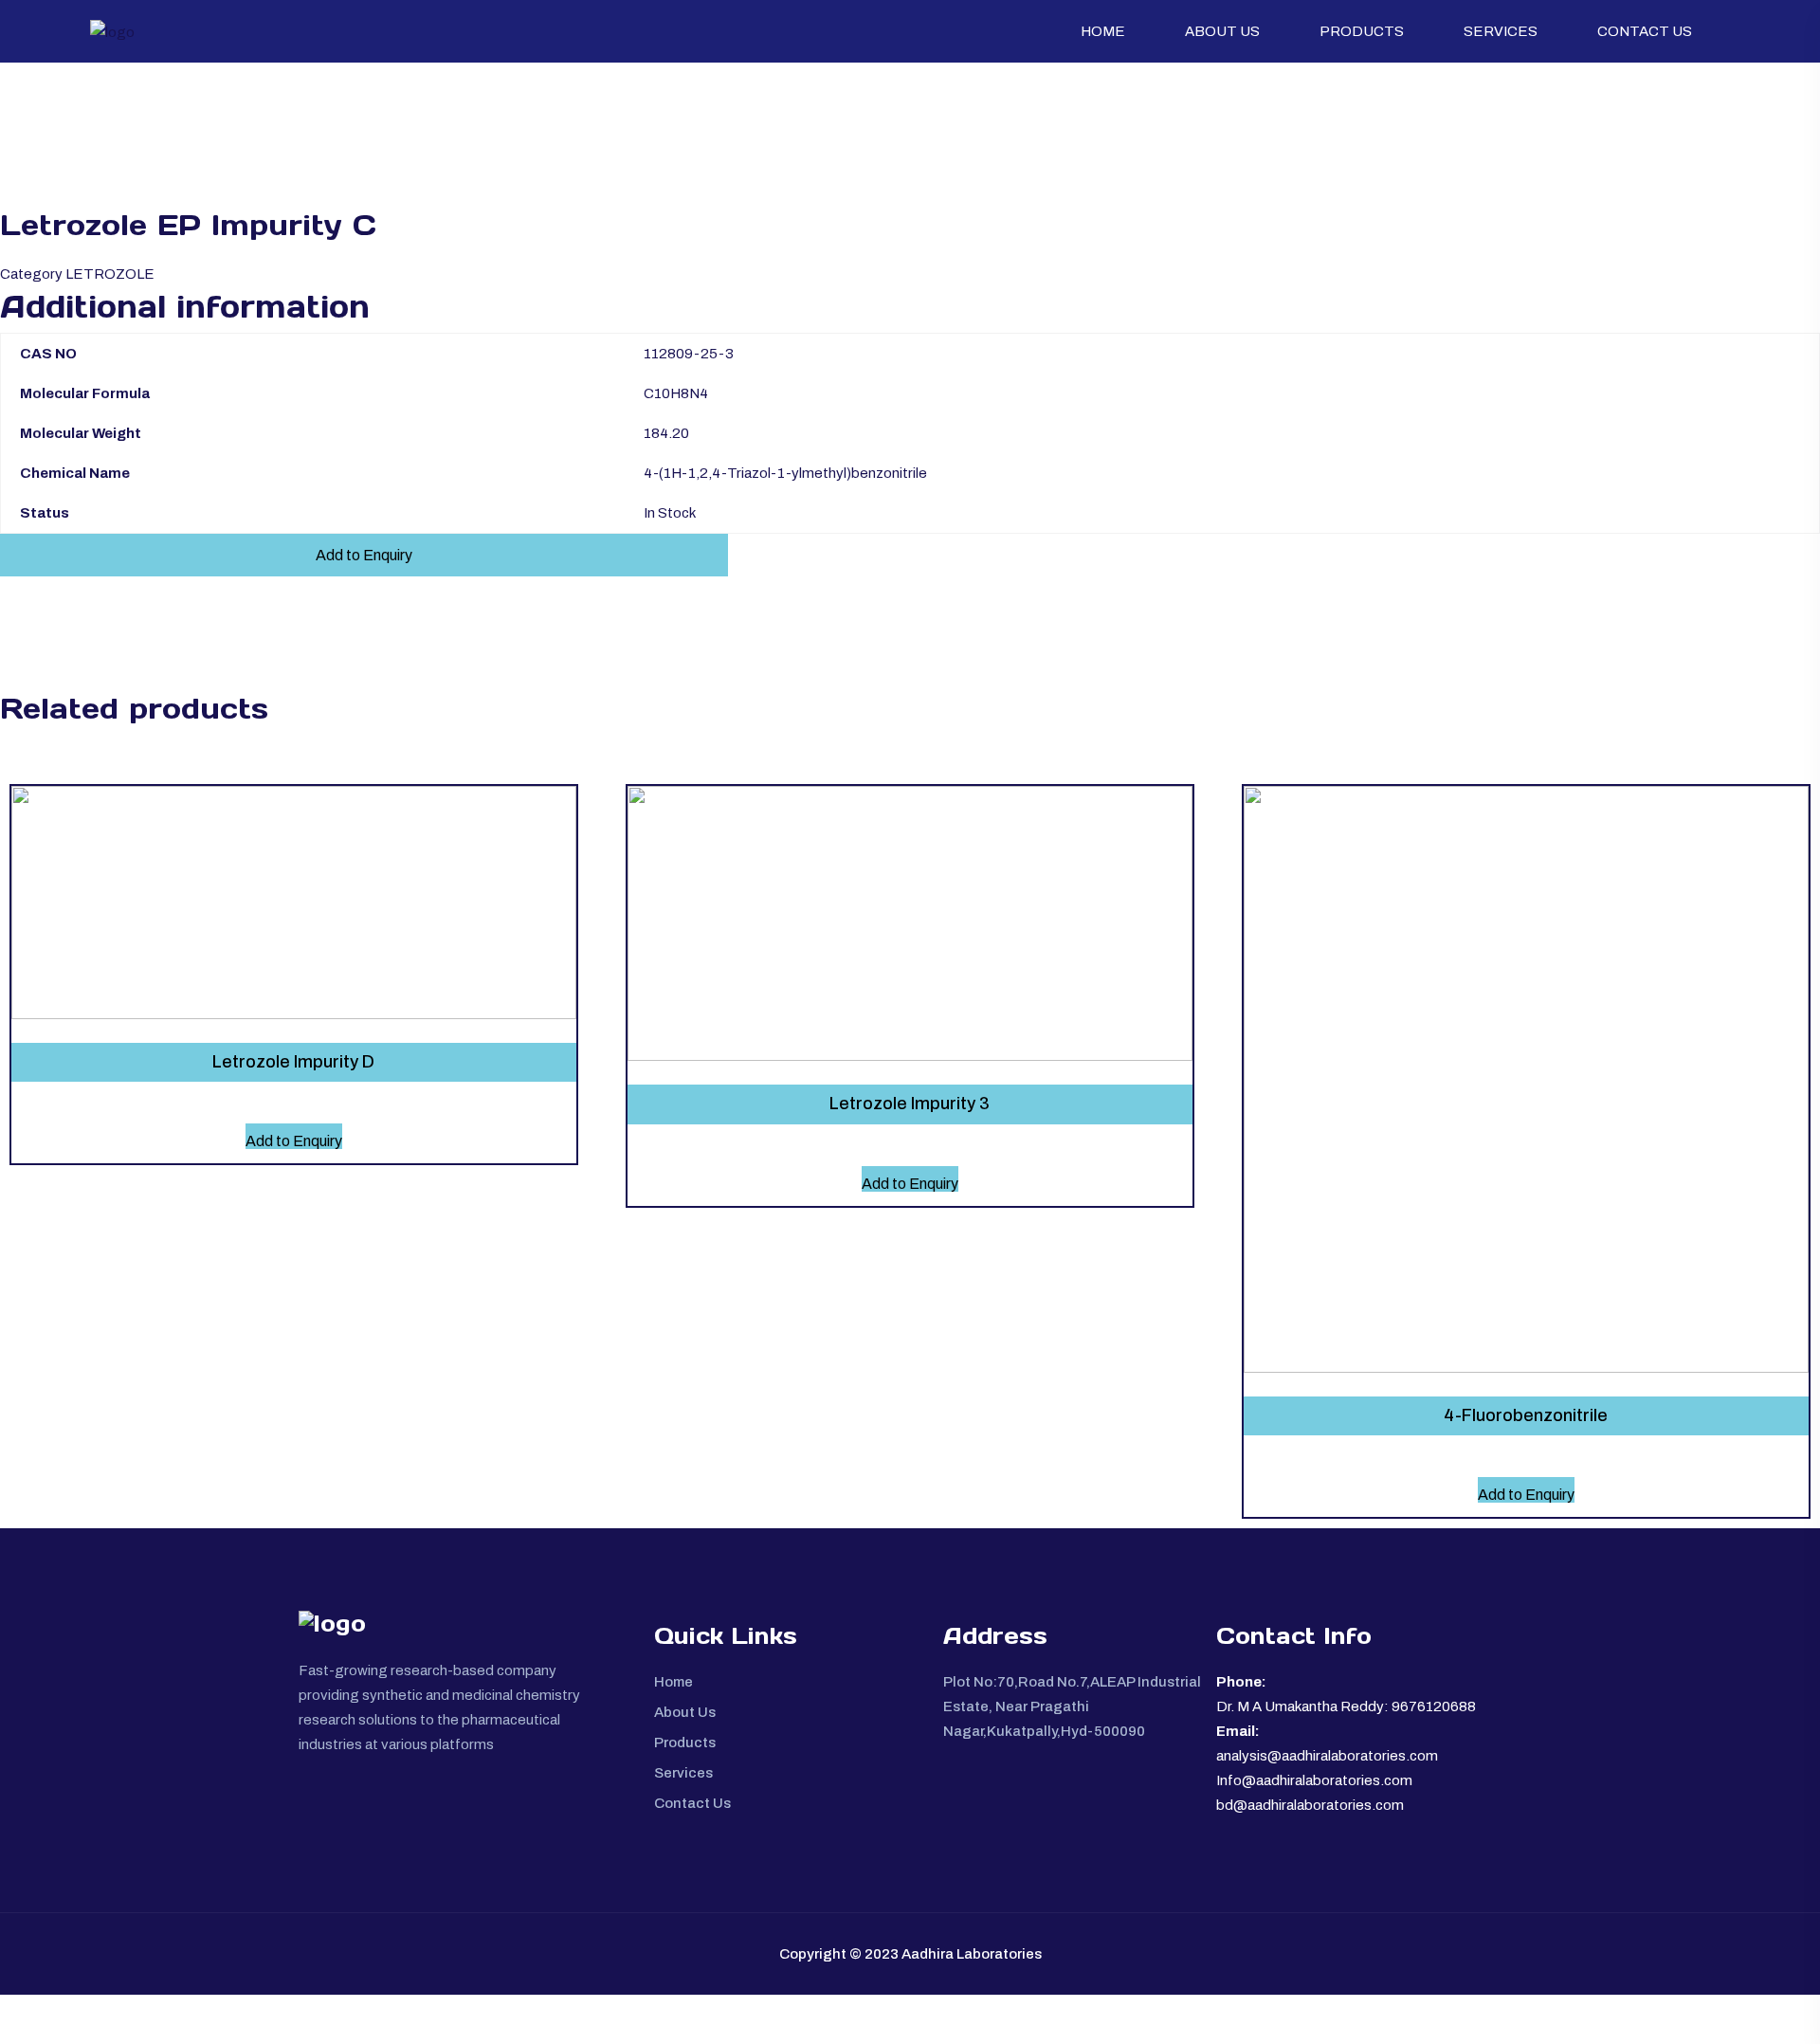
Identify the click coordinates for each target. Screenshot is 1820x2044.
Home (1103, 31)
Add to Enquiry (364, 555)
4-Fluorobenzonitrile (1526, 1415)
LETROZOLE (110, 274)
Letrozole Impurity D (293, 1062)
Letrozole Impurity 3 (910, 1104)
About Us (1222, 31)
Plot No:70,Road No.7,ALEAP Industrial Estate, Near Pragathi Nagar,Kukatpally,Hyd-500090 (1072, 1706)
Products (1362, 31)
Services (1501, 31)
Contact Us (1645, 31)
